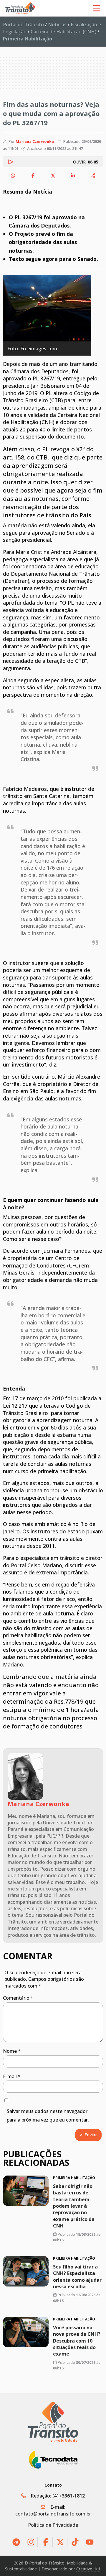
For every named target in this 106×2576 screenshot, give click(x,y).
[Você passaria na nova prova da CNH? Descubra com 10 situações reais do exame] (26, 2332)
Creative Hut (88, 2569)
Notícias (57, 24)
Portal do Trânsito (23, 24)
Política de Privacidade (53, 2525)
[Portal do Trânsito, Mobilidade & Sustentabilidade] (53, 2422)
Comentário (18, 1998)
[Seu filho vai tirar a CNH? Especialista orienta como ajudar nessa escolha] (26, 2271)
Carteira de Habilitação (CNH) (63, 32)
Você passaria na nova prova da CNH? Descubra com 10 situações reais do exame (77, 2341)
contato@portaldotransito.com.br (53, 2514)
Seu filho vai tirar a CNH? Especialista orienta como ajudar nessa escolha (77, 2277)
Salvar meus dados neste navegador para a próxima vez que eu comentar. (48, 2115)
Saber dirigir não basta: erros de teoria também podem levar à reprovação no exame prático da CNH (74, 2206)
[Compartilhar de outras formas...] (93, 176)
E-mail (12, 2076)
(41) (69, 2496)
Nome (12, 2051)
